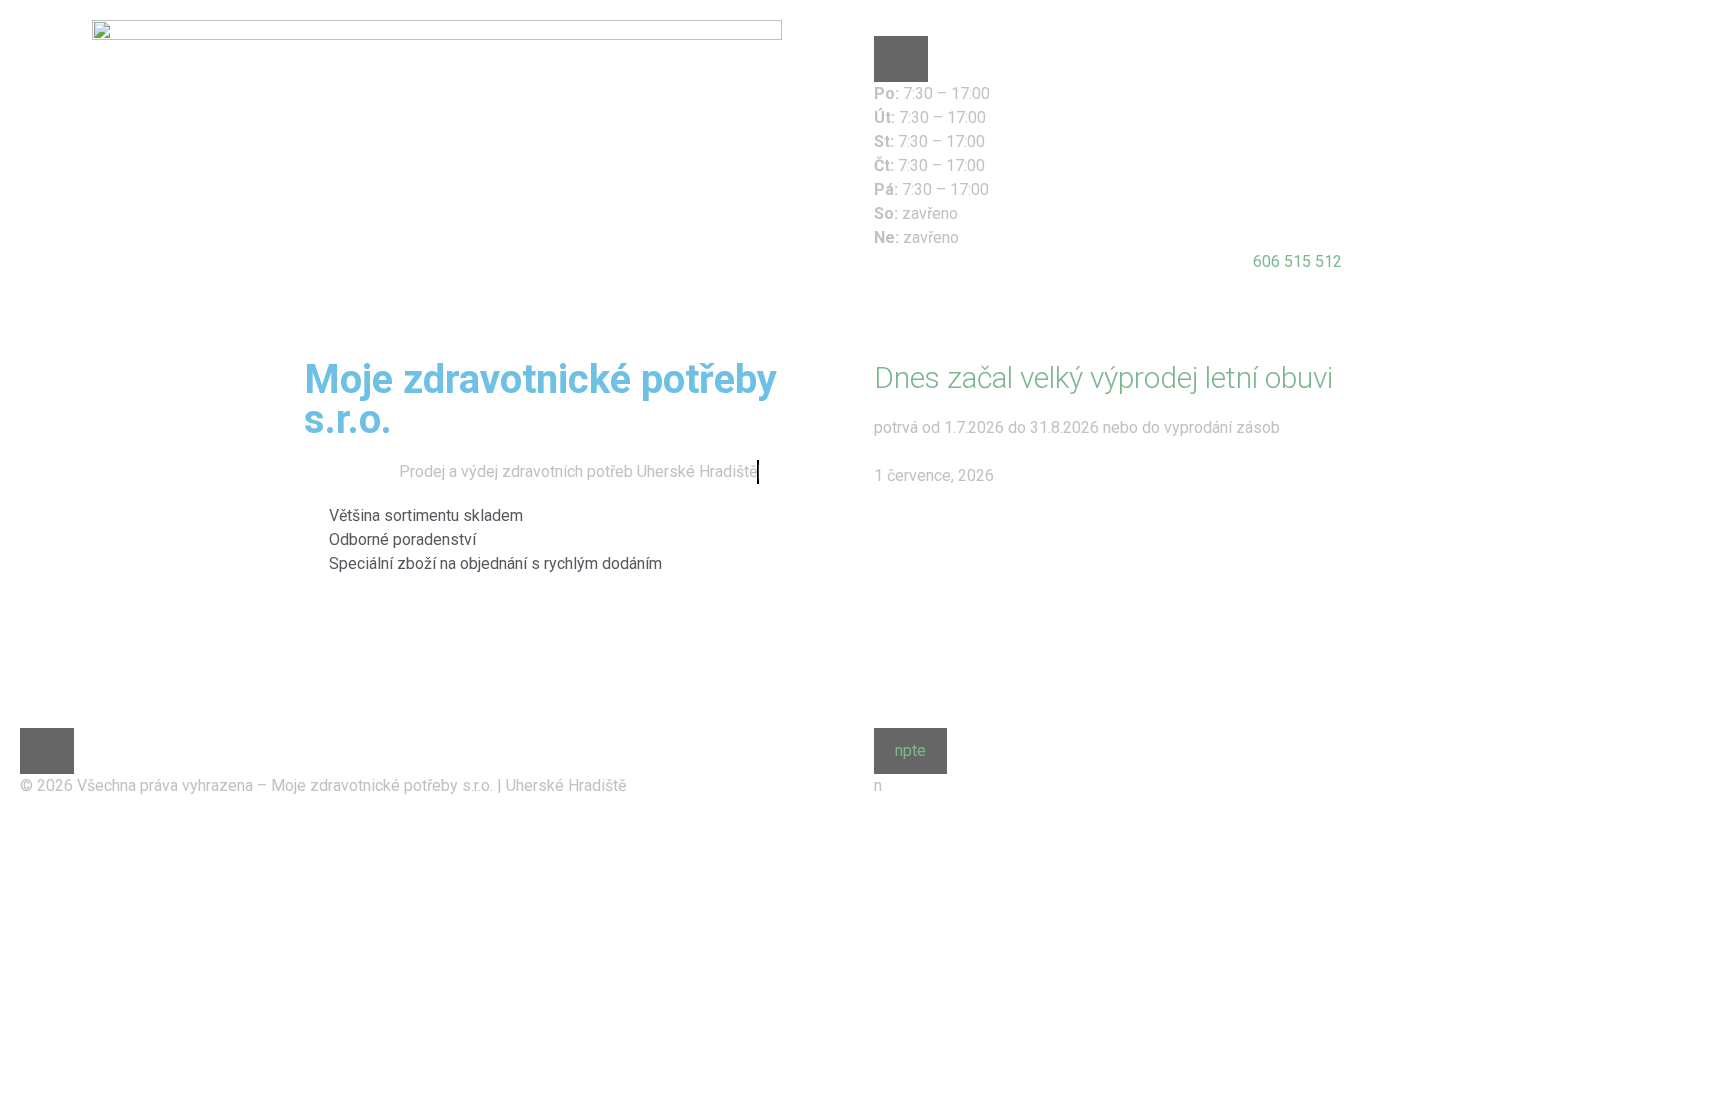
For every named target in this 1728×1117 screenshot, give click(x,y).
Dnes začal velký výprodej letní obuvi (1103, 377)
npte (910, 750)
